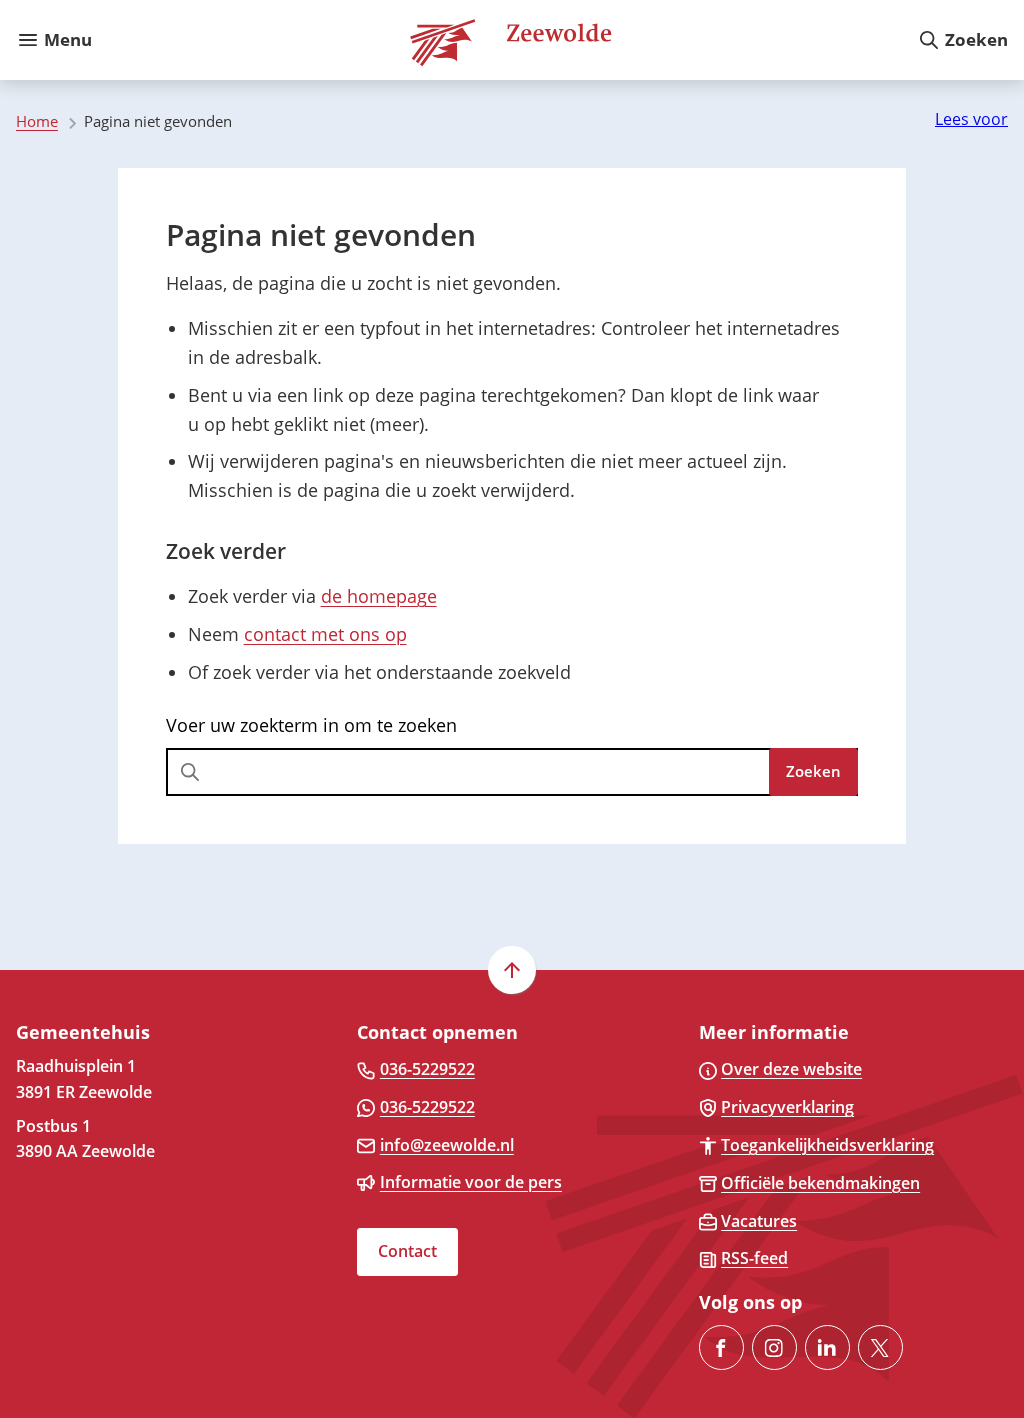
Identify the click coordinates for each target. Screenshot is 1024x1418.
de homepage (379, 596)
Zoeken (813, 771)
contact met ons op (325, 634)
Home (37, 121)
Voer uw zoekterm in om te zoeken (311, 725)
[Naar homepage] (504, 40)
